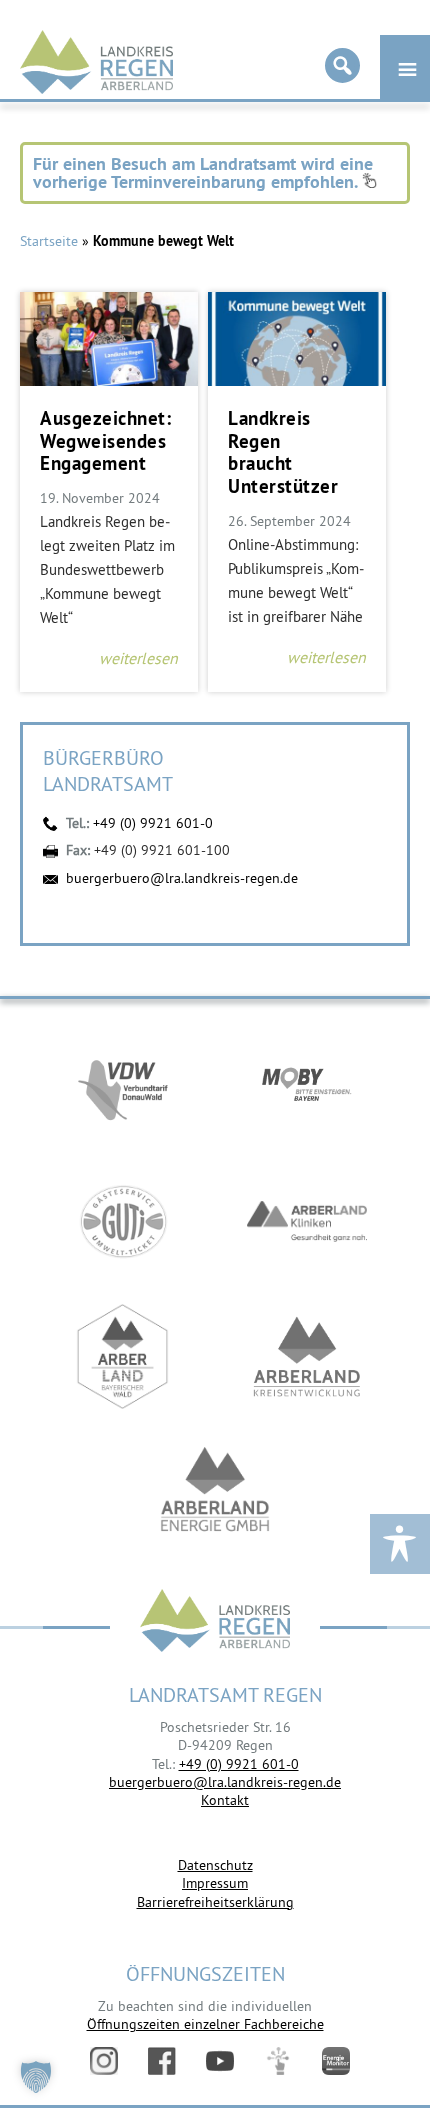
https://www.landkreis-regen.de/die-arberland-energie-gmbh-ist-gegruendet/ (215, 1491)
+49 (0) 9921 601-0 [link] (239, 1764)
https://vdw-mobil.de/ (123, 1086)
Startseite (49, 241)
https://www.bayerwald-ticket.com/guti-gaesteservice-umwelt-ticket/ (123, 1221)
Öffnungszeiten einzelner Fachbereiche (205, 2024)
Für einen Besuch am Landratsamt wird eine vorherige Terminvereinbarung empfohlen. (203, 172)
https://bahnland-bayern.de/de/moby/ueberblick (307, 1086)
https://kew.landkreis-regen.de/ (307, 1356)
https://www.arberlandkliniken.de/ (307, 1221)
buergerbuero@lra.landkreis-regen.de (182, 878)
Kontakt (225, 1800)
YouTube (220, 2061)
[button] (36, 2077)
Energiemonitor (336, 2061)
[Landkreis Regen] (215, 1622)
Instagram (104, 2061)
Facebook (162, 2061)
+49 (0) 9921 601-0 (153, 823)
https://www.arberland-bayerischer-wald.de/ (123, 1356)
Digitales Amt (278, 2061)
